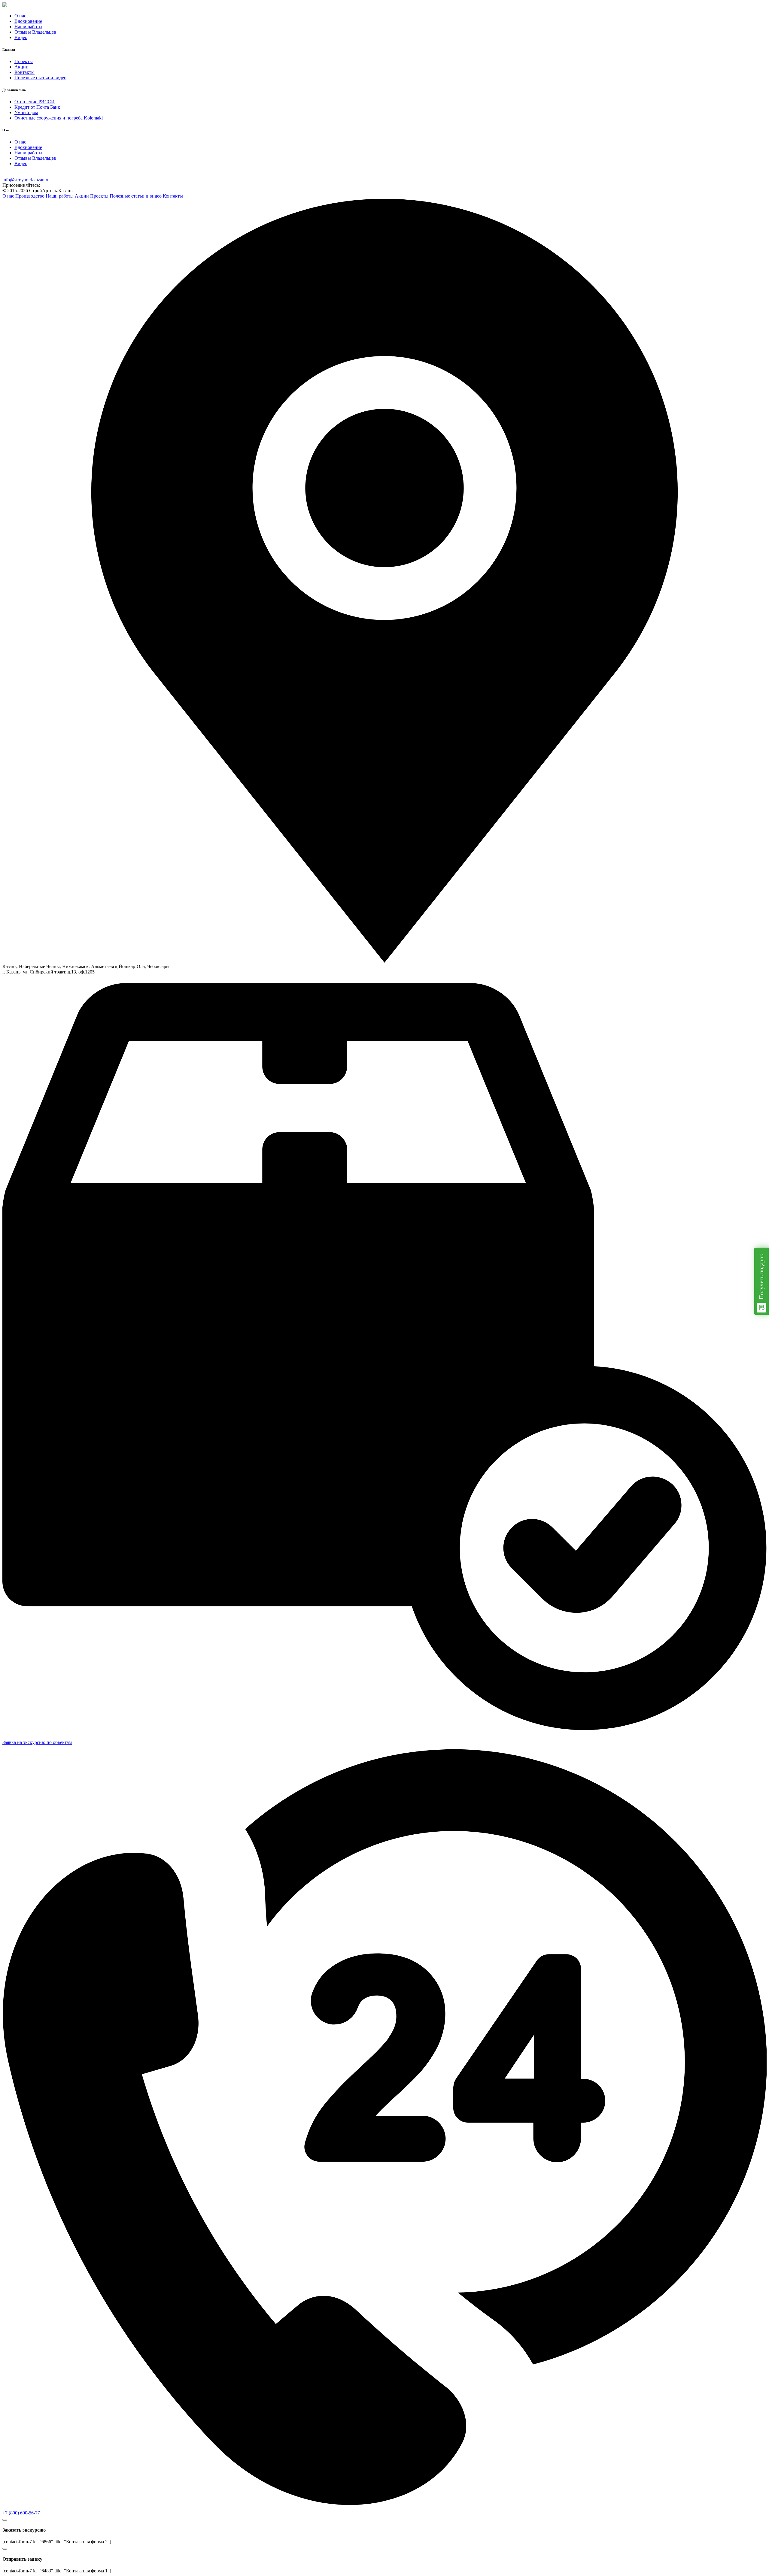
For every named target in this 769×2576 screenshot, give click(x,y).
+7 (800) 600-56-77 (21, 2513)
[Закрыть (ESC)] (762, 7)
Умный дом (26, 112)
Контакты (24, 72)
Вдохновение (28, 21)
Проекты (24, 61)
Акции (21, 67)
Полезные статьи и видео (40, 78)
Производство (30, 196)
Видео (21, 37)
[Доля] (749, 7)
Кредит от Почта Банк (37, 107)
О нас (20, 16)
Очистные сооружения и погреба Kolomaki (59, 118)
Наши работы (28, 27)
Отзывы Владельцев (35, 32)
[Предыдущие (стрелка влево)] (11, 1288)
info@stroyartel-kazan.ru (26, 180)
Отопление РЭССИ (35, 102)
